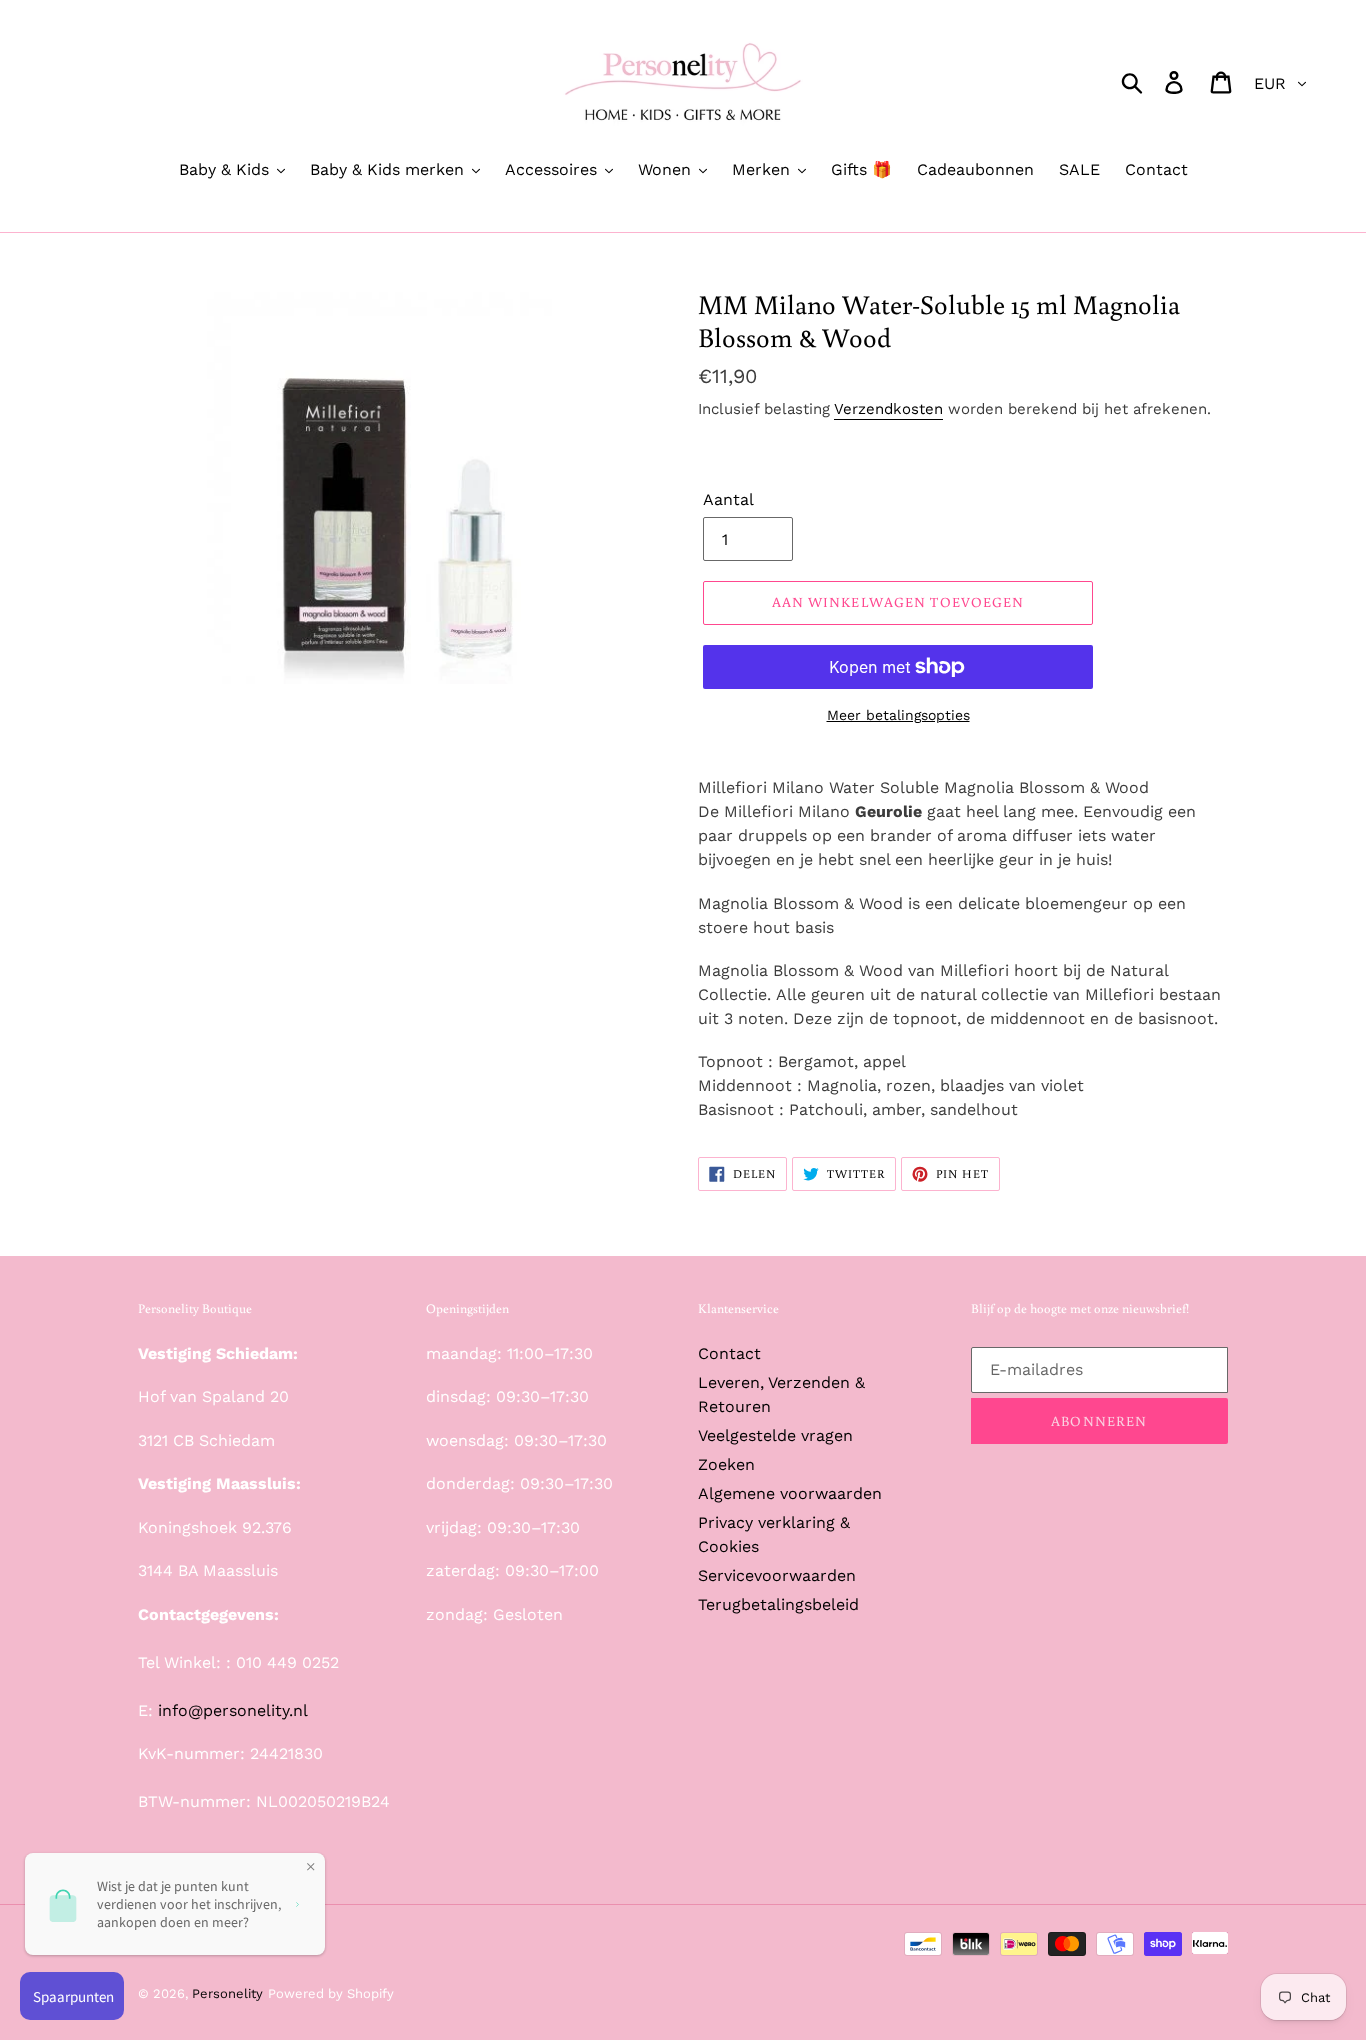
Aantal (728, 499)
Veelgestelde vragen (775, 1435)
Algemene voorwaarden (790, 1493)
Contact (729, 1353)
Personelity (227, 1993)
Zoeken (726, 1464)
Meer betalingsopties (898, 715)
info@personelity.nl (233, 1710)
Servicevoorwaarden (777, 1575)
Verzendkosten (888, 409)
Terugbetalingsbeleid (778, 1604)
